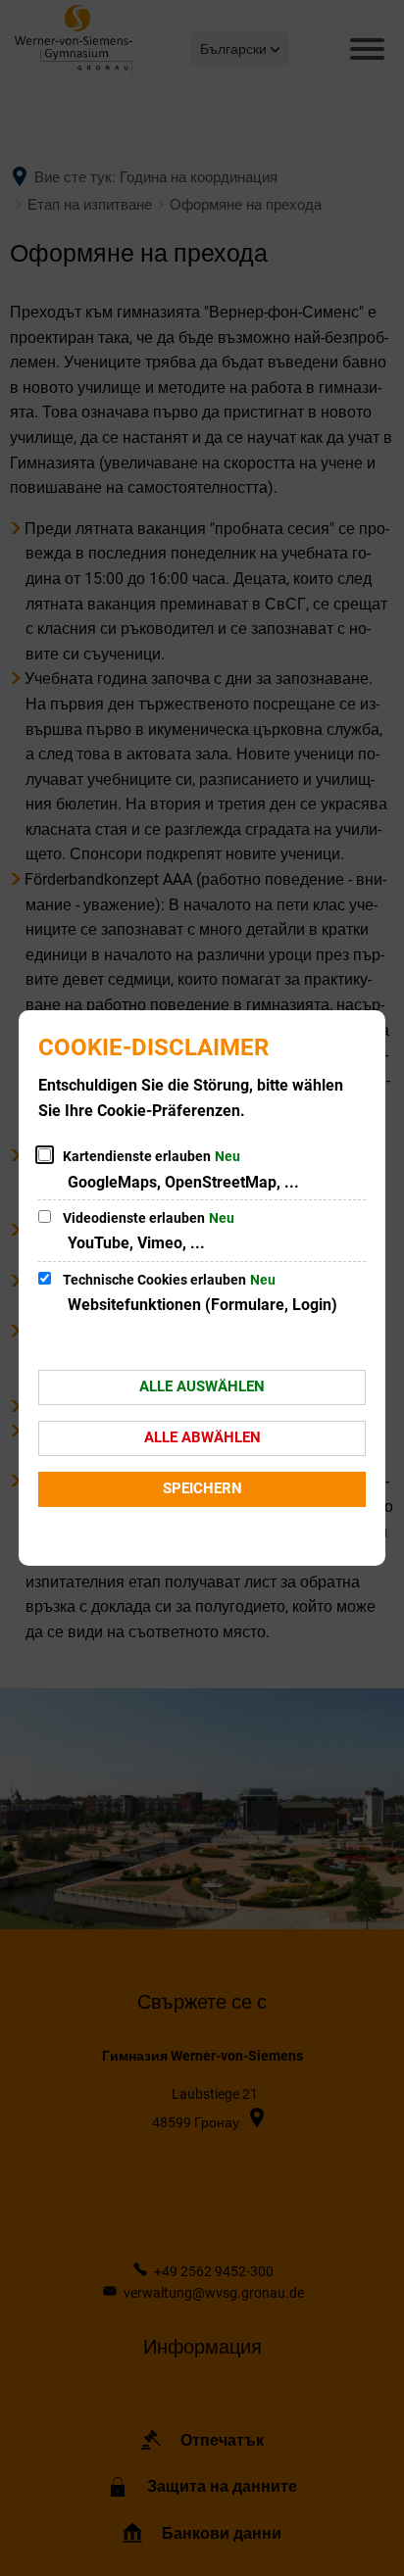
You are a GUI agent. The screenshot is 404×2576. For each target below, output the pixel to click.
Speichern (202, 1488)
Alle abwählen (202, 1437)
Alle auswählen (202, 1386)
